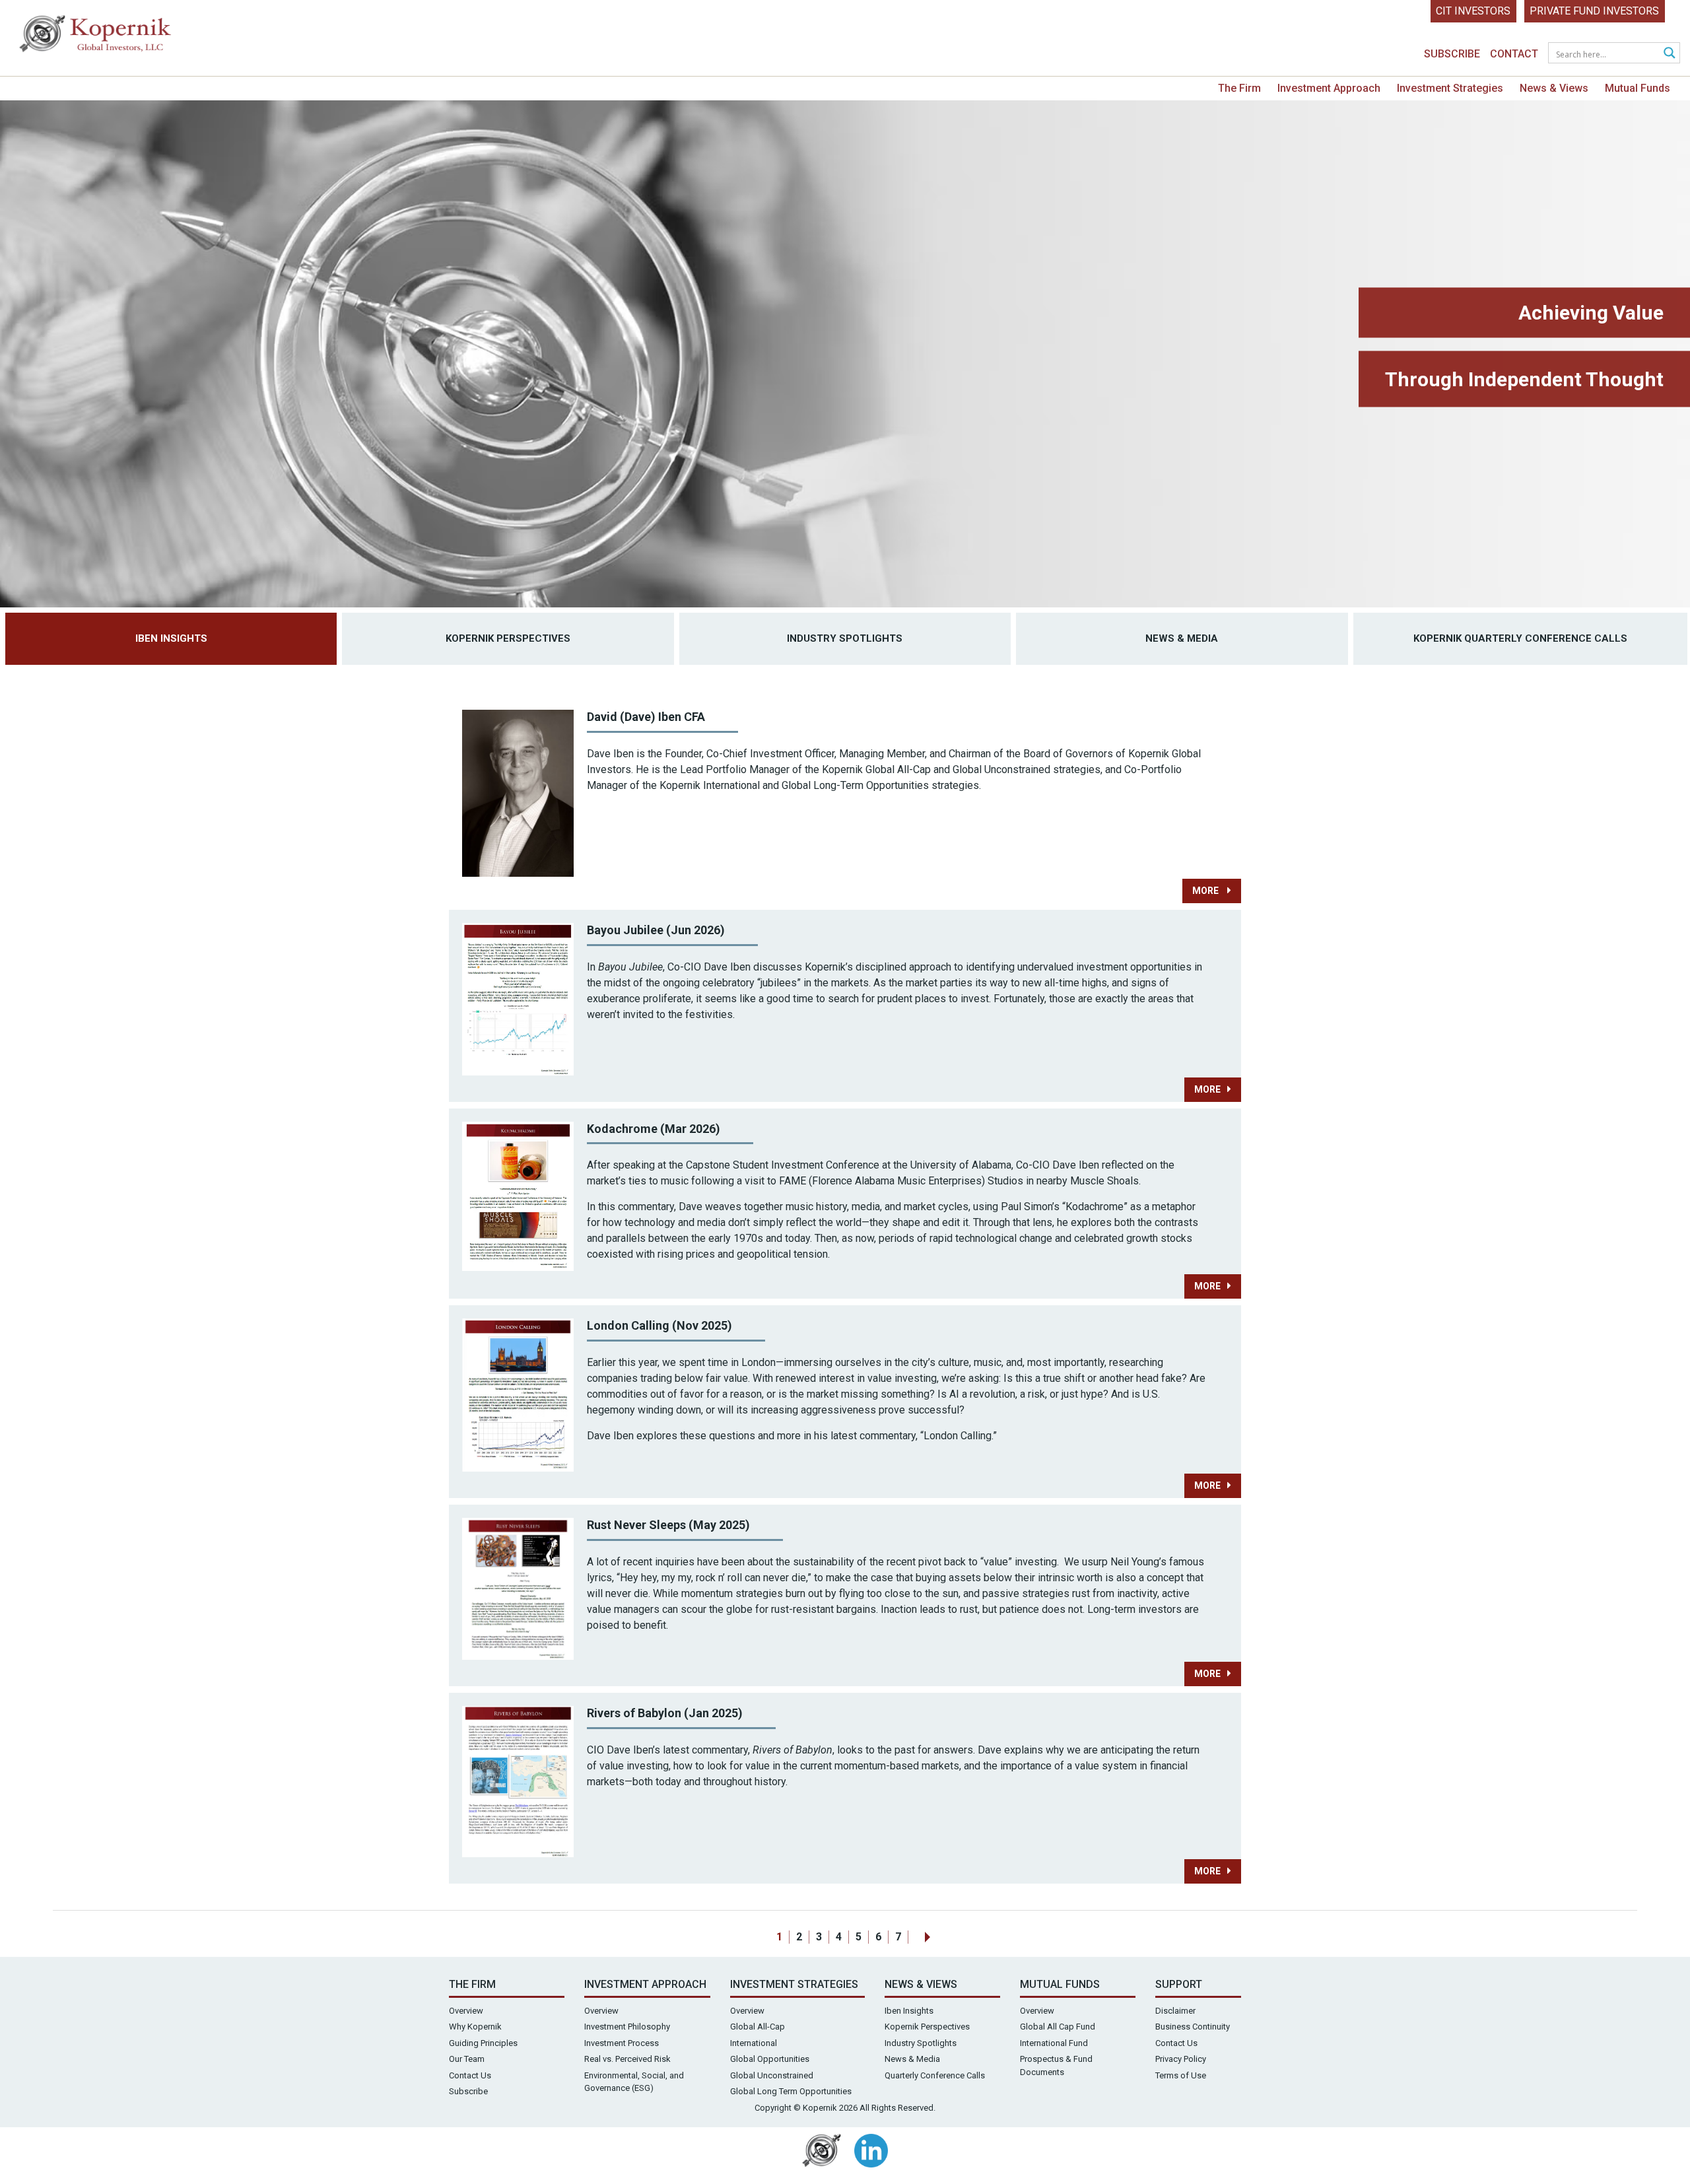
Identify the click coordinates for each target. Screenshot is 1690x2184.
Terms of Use (1181, 2075)
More (1206, 891)
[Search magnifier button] (1670, 53)
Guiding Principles (483, 2043)
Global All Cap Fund (1058, 2027)
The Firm (1239, 88)
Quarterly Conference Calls (935, 2075)
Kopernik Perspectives (508, 638)
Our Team (467, 2059)
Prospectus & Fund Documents (1056, 2065)
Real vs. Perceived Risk (627, 2059)
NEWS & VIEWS (921, 1984)
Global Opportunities (770, 2059)
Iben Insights (171, 638)
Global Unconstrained (772, 2075)
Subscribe (1452, 54)
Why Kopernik (475, 2027)
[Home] (96, 37)
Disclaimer (1175, 2011)
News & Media (1182, 638)
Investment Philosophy (627, 2027)
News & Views (1554, 88)
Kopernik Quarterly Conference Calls (1520, 638)
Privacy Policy (1181, 2059)
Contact (1514, 54)
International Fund (1054, 2043)
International (754, 2043)
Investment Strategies (1450, 88)
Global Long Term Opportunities (791, 2091)
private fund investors (1594, 11)
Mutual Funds (1638, 88)
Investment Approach (1329, 88)
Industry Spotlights (845, 638)
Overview (466, 2011)
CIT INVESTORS (1473, 11)
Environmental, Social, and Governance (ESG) (634, 2082)
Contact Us (470, 2075)
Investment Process (622, 2043)
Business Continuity (1193, 2027)
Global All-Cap (758, 2027)
